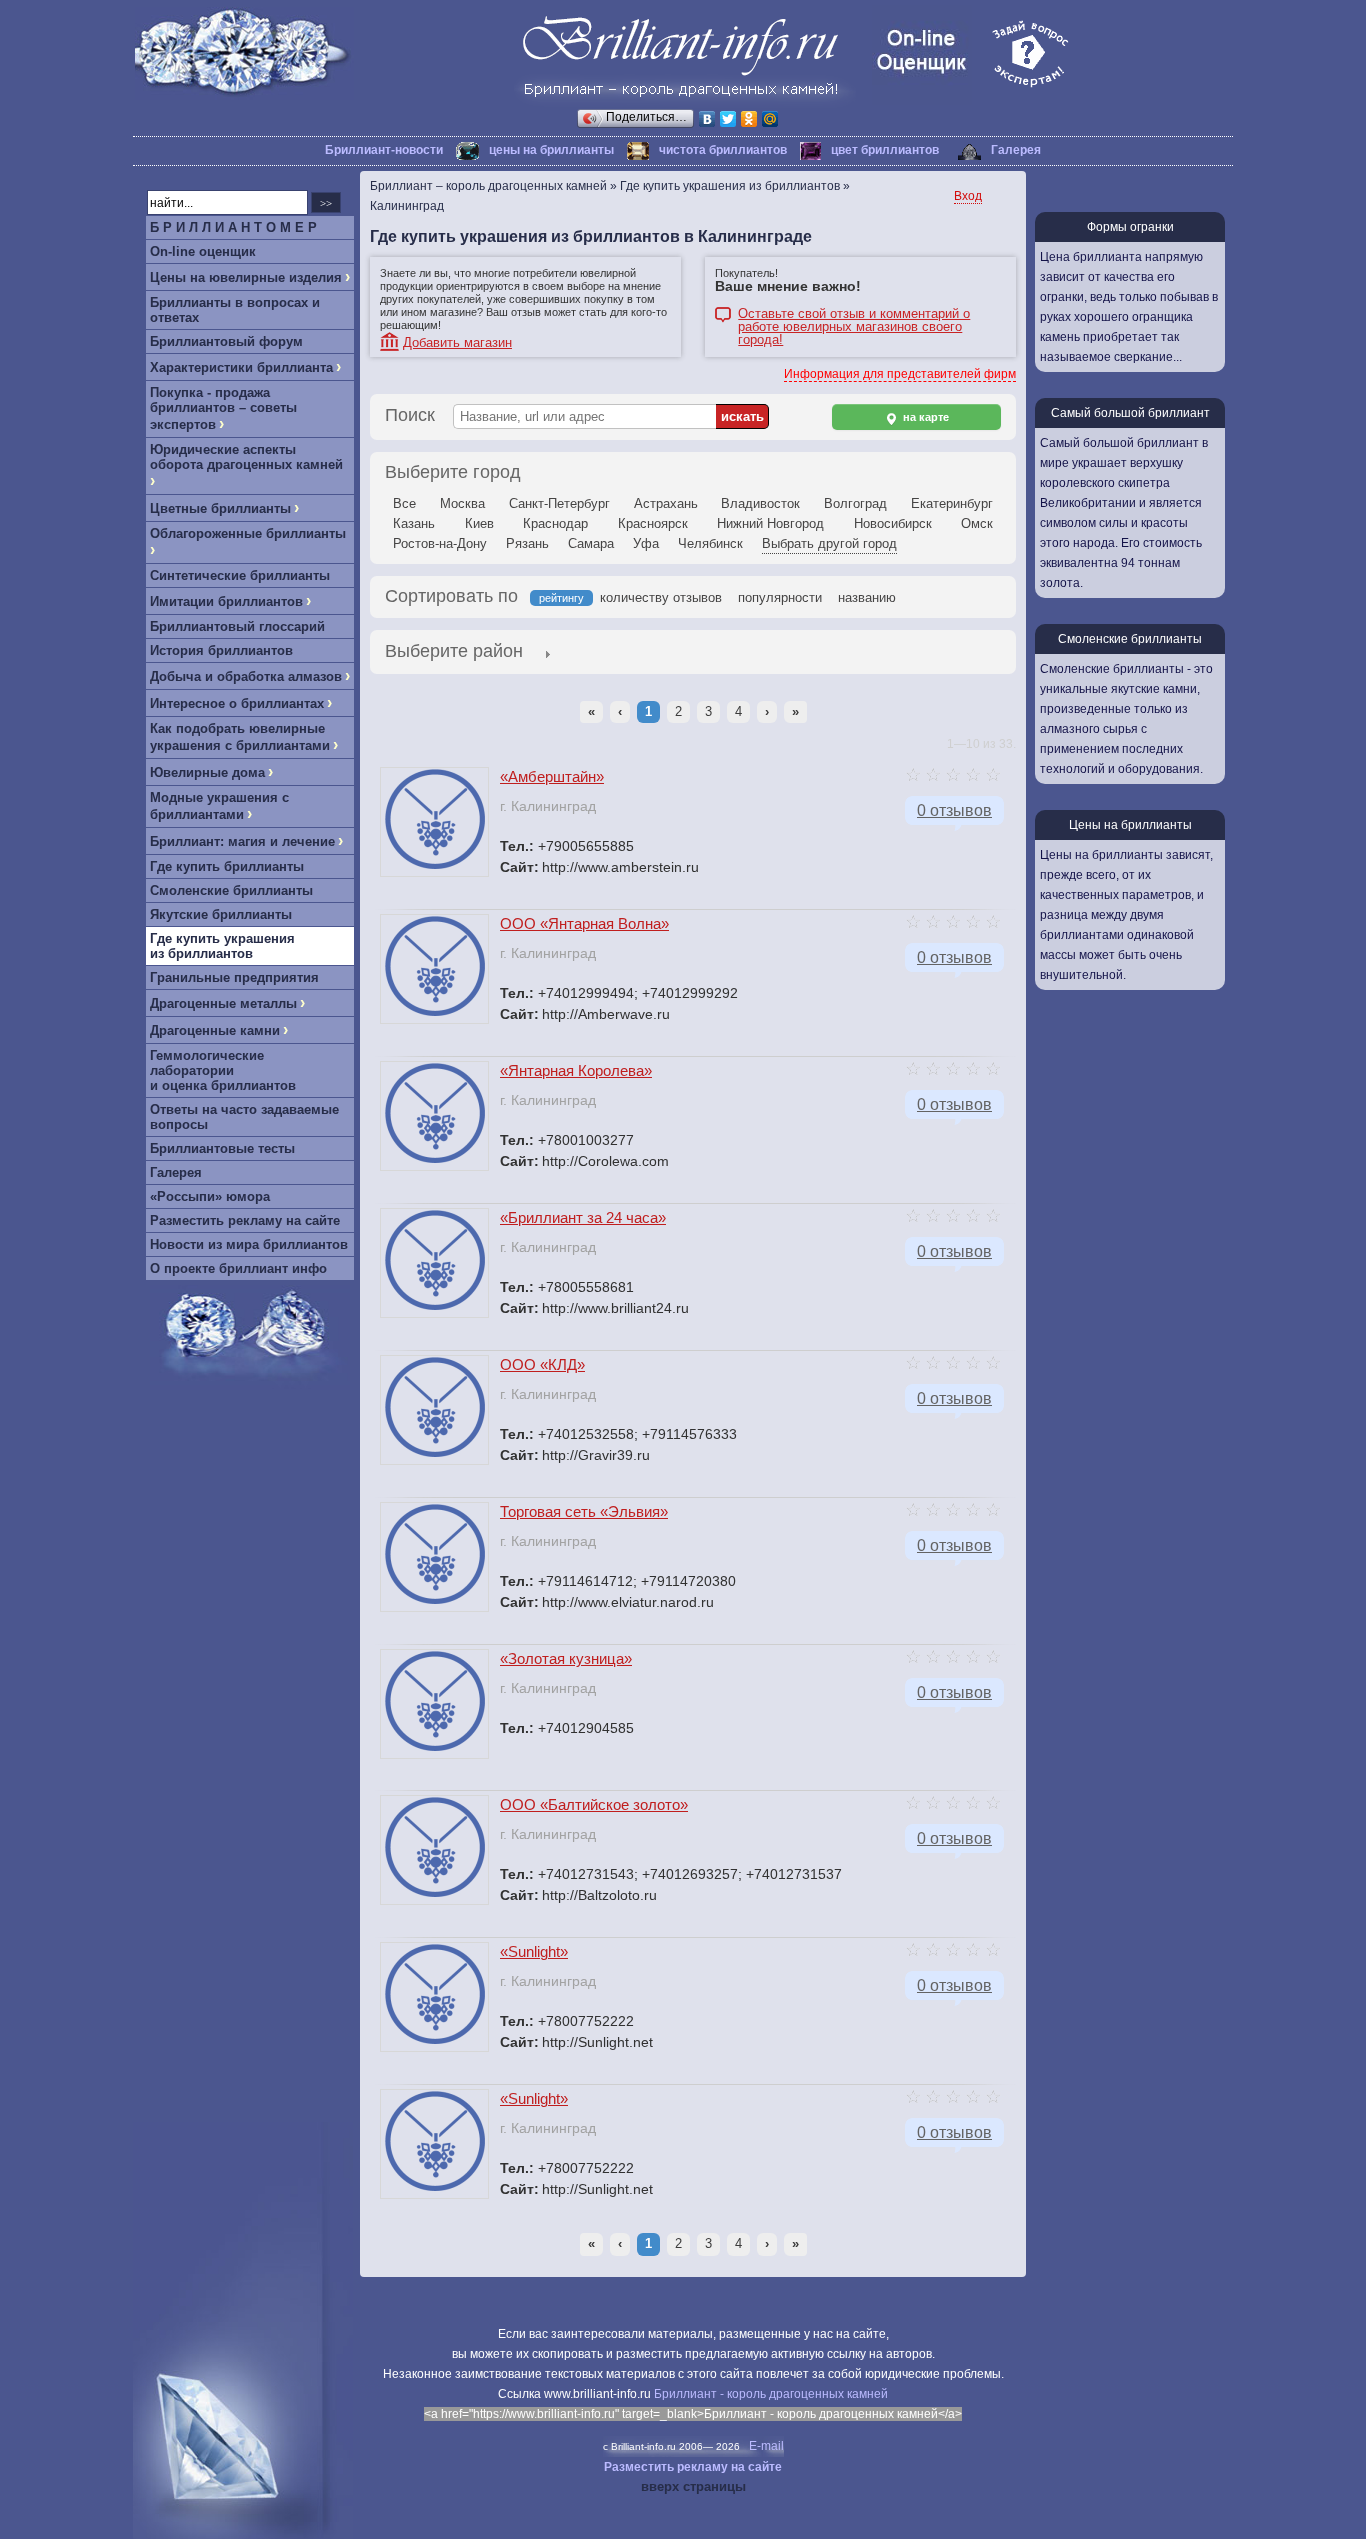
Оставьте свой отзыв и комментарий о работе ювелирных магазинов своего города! (854, 315)
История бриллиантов (221, 650)
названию (867, 597)
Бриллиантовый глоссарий (237, 626)
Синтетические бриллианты (240, 575)
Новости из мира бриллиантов (249, 1244)
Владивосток (760, 503)
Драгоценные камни (215, 1030)
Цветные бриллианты (220, 508)
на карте (924, 417)
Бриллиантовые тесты (222, 1148)
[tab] (454, 653)
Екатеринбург (952, 503)
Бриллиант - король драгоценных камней (771, 2394)
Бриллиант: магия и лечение (242, 841)
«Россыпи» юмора (210, 1196)
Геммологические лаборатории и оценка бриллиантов (223, 1070)
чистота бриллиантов (723, 150)
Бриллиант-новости (384, 150)
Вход (968, 196)
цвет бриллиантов (885, 150)
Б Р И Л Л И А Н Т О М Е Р (233, 227)
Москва (462, 503)
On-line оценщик (203, 251)
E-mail (766, 2446)
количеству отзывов (661, 597)
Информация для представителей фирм (900, 374)
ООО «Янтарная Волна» (584, 923)
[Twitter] (728, 119)
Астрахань (666, 503)
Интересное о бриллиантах (237, 703)
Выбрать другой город (829, 543)
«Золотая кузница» (566, 1658)
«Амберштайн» (552, 776)
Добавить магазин (457, 342)
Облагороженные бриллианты (248, 533)
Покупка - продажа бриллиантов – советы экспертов (223, 408)
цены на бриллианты (551, 150)
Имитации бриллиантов (226, 601)
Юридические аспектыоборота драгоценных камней (246, 457)
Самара (591, 543)
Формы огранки (1130, 227)
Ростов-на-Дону (440, 543)
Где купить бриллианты (227, 866)
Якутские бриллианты (221, 914)
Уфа (646, 543)
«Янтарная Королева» (576, 1070)
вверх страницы (693, 2486)
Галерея (1016, 150)
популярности (780, 597)
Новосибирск (893, 523)
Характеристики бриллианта (241, 367)
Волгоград (855, 503)
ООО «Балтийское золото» (594, 1804)
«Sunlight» (534, 1951)
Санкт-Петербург (559, 503)
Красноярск (653, 523)
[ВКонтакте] (707, 119)
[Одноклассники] (749, 119)
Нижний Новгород (770, 523)
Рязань (527, 543)
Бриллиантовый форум (226, 341)
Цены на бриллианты (1130, 825)
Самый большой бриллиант (1130, 413)
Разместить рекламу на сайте (245, 1220)
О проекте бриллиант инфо (238, 1268)
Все (404, 503)
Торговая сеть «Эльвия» (584, 1511)
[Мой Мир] (770, 119)
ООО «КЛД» (542, 1364)
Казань (414, 523)
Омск (977, 523)
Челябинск (710, 543)
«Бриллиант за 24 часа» (583, 1217)
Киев (479, 523)
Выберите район (454, 651)
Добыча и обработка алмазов (246, 676)
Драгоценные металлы (223, 1003)
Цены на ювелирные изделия (246, 277)
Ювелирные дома (207, 772)
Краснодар (555, 523)
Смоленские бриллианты (231, 890)
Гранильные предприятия (234, 977)
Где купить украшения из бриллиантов (222, 946)
